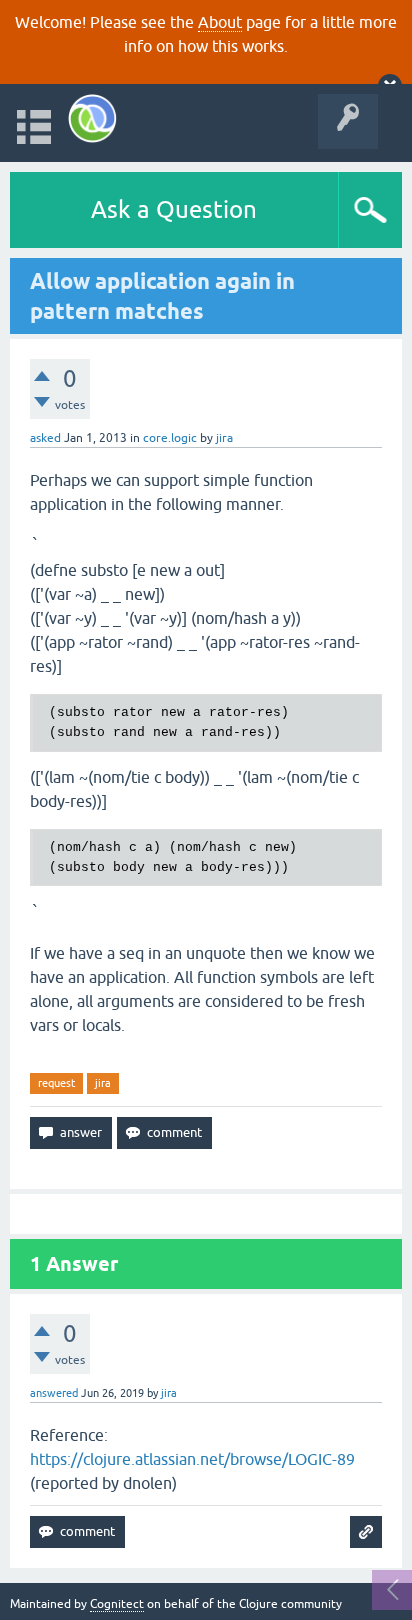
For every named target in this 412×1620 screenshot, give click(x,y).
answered (54, 1393)
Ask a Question (174, 209)
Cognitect (117, 1604)
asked (45, 438)
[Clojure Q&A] (92, 118)
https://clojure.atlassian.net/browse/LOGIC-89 (192, 1459)
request (56, 1083)
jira (103, 1083)
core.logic (170, 438)
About (220, 22)
